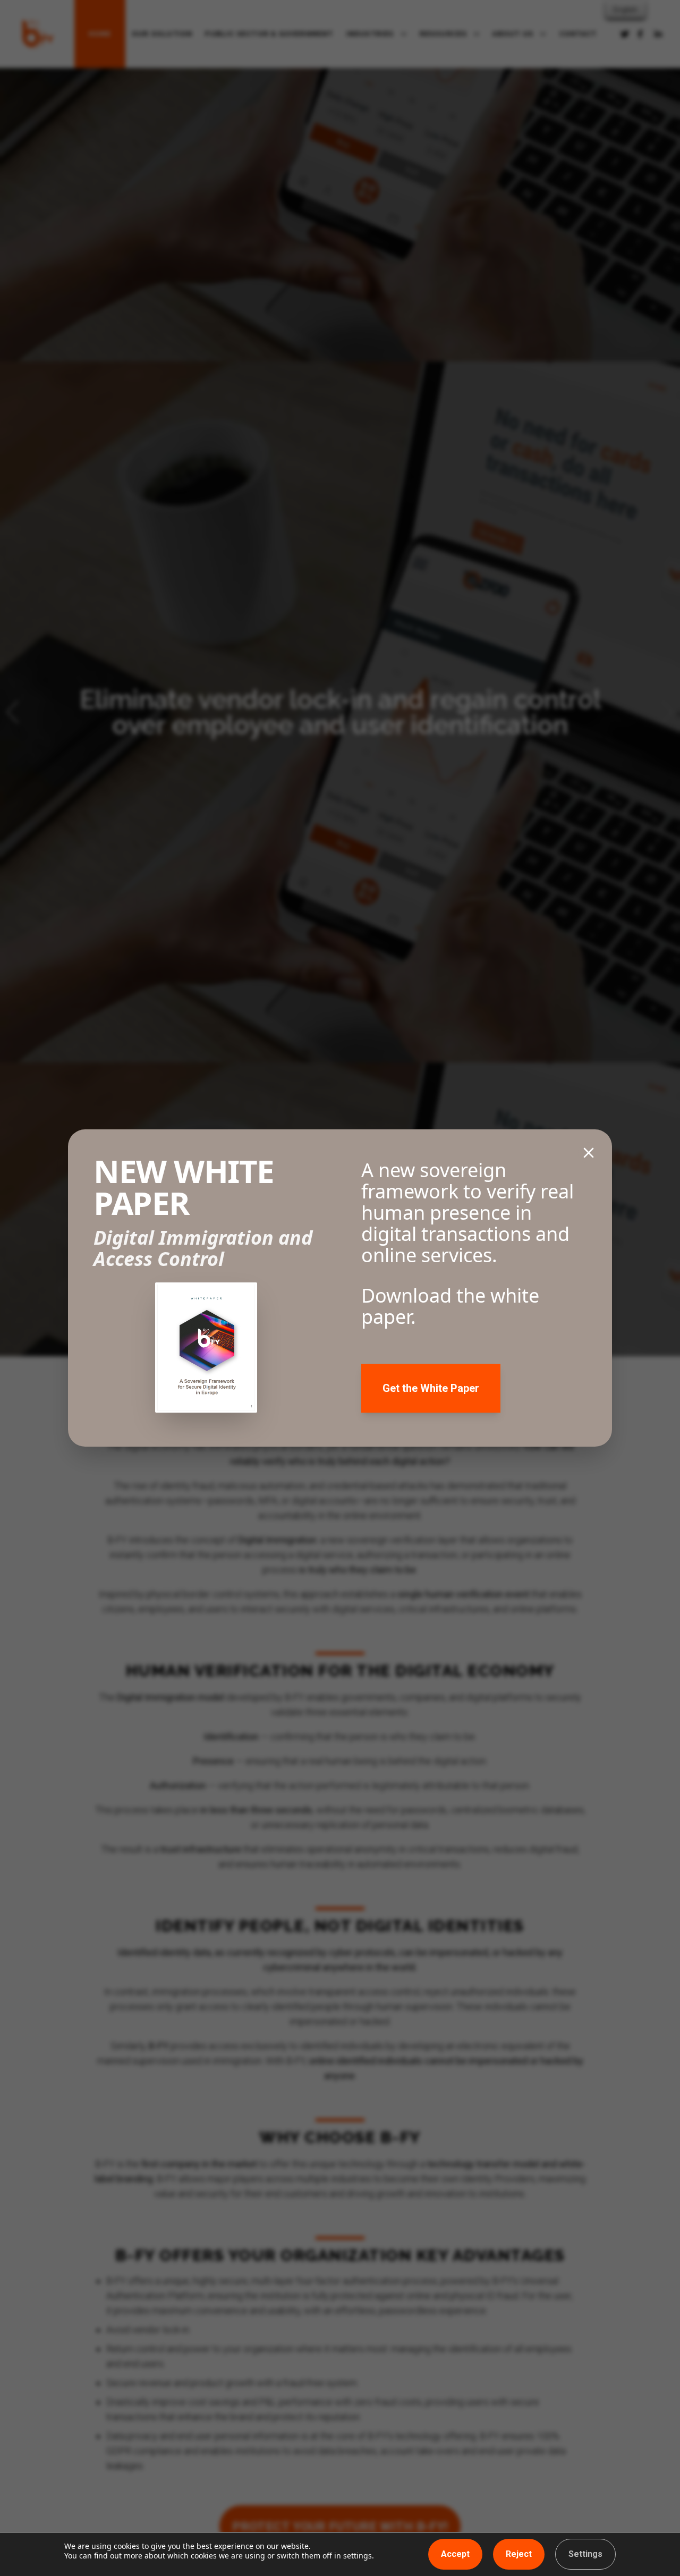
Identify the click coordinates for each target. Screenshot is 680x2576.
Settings (585, 2554)
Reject (519, 2554)
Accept (455, 2554)
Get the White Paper (431, 1388)
